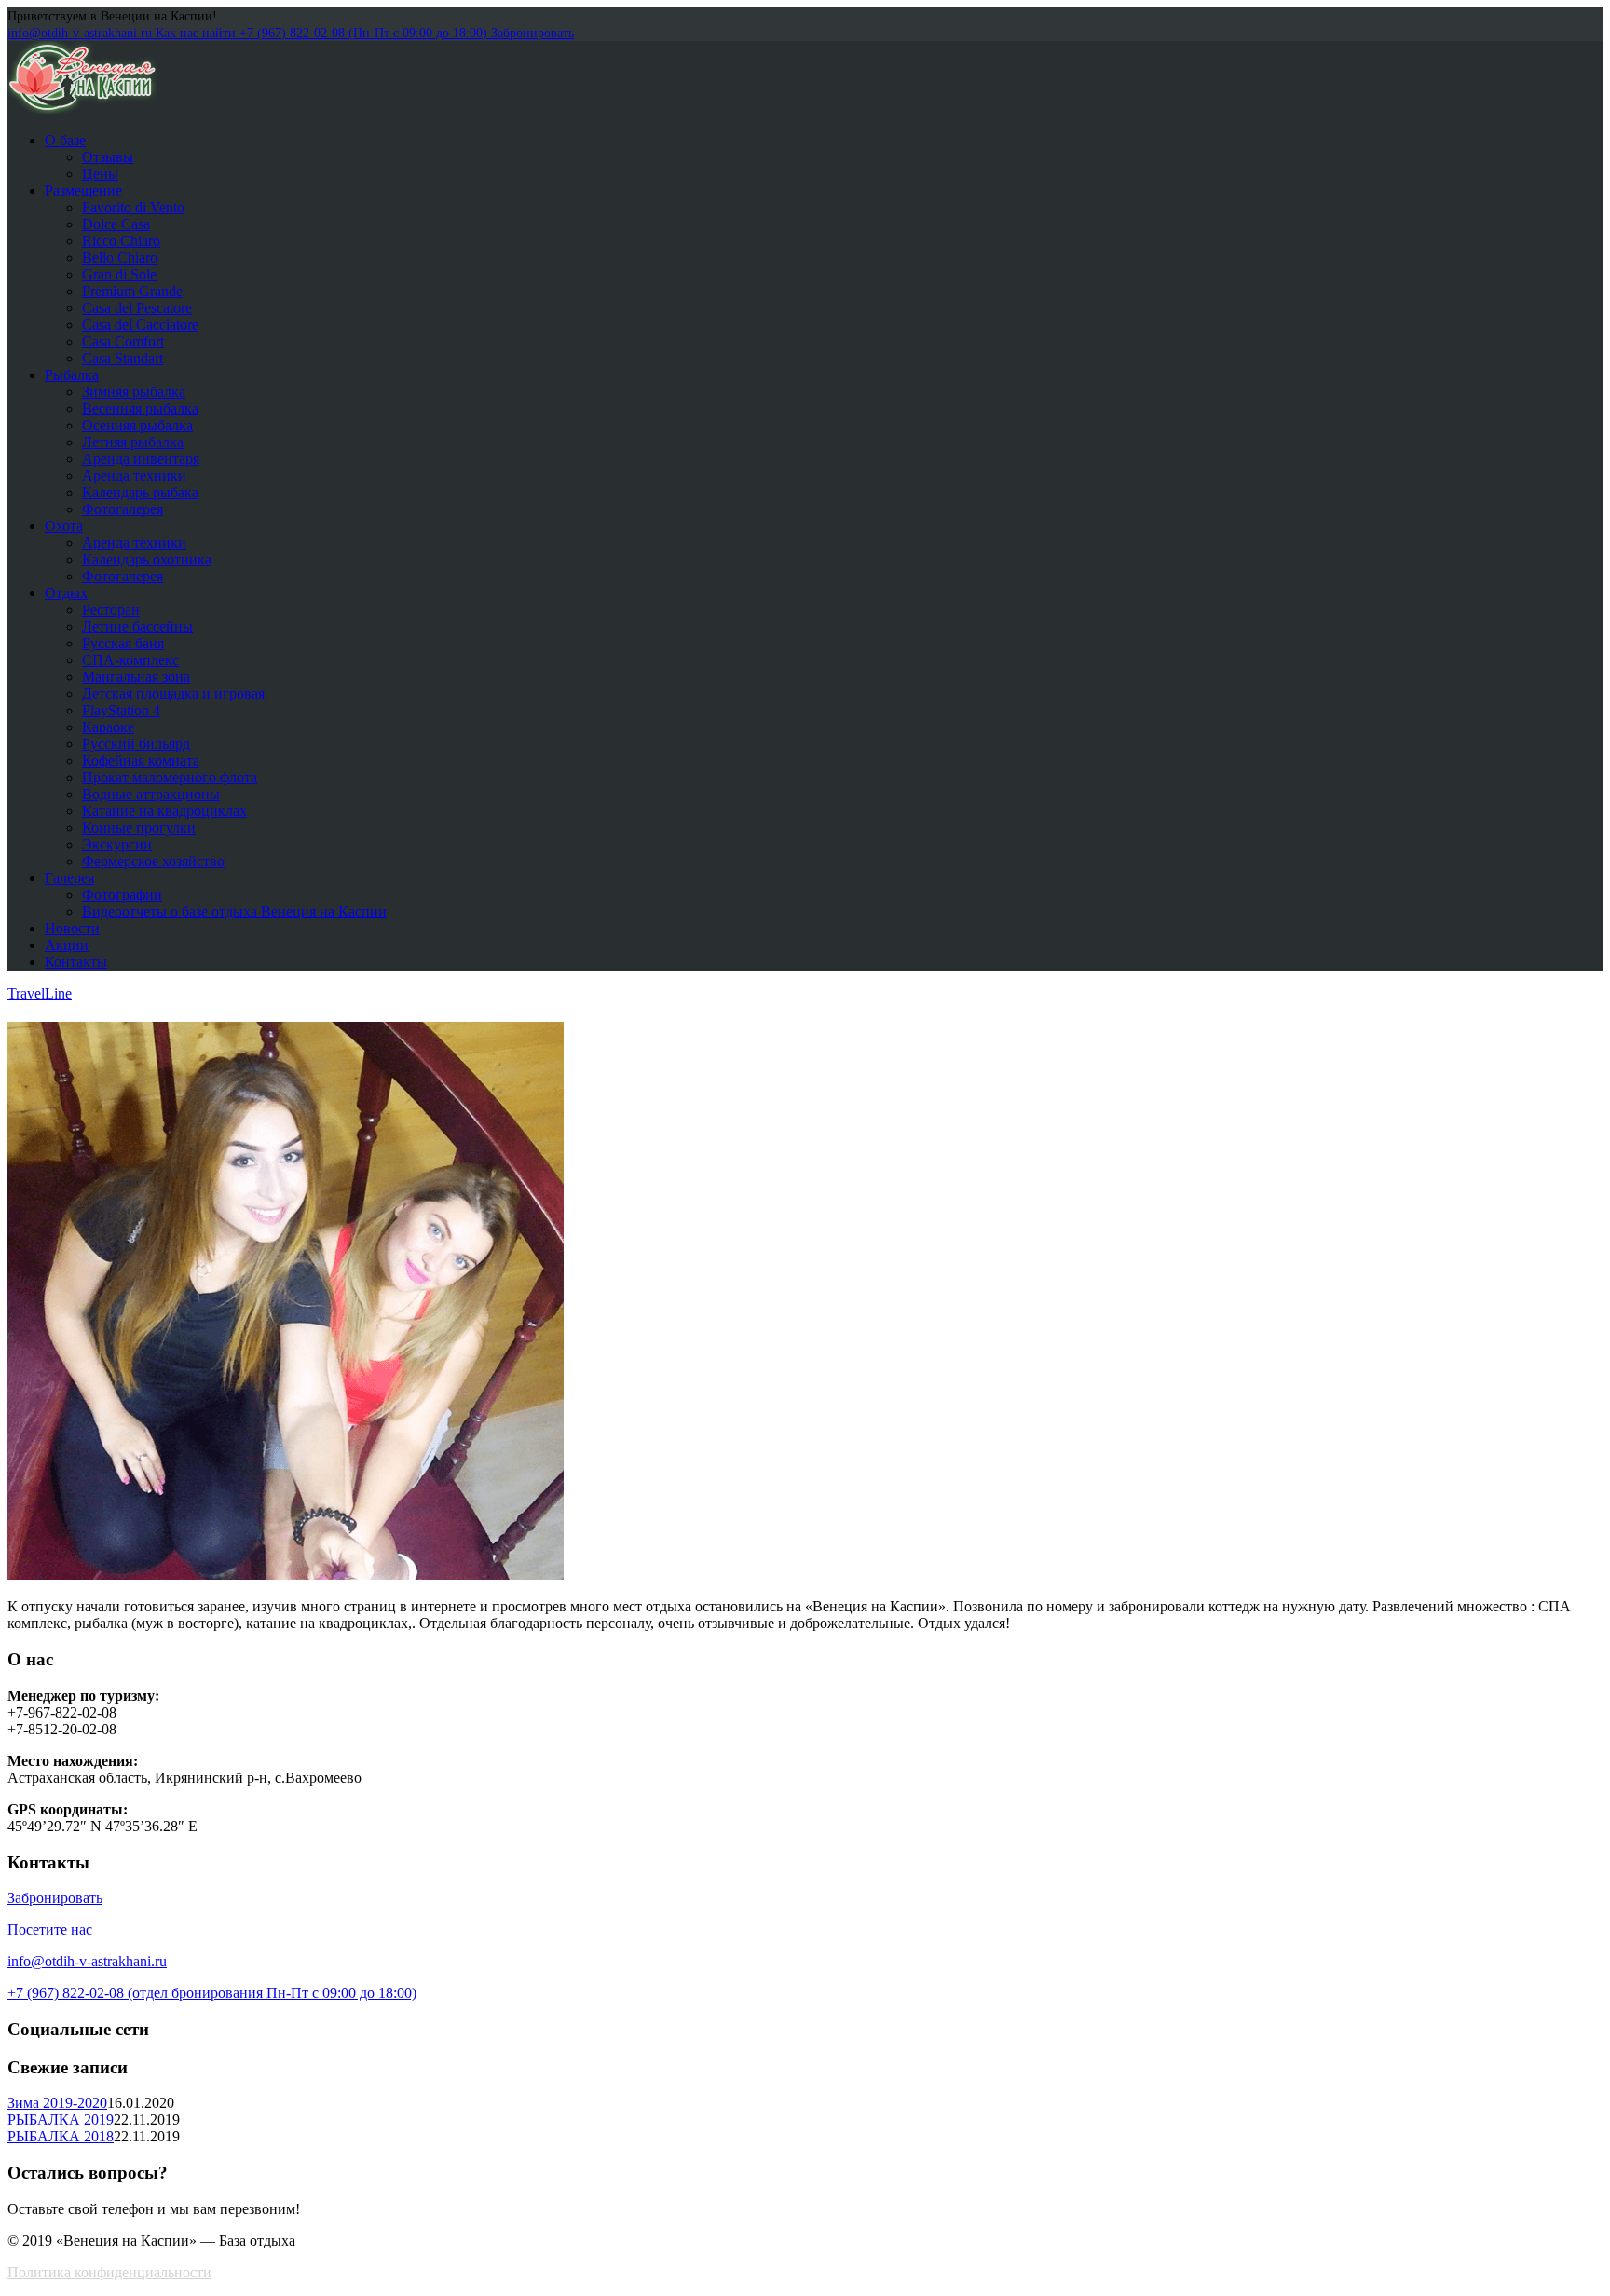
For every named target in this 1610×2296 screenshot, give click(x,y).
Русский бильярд (136, 744)
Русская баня (123, 643)
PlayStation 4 (121, 710)
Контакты (76, 962)
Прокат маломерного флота (170, 777)
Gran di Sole (119, 274)
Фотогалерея (123, 509)
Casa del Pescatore (137, 308)
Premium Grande (132, 291)
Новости (72, 928)
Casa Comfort (123, 341)
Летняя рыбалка (133, 442)
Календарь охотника (147, 559)
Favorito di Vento (133, 207)
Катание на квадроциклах (164, 811)
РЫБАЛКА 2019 (61, 2119)
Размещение (83, 190)
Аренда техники (134, 476)
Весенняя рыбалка (140, 408)
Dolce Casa (116, 224)
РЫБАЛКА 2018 (61, 2136)
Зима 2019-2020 (57, 2103)
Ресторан (111, 610)
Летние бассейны (137, 626)
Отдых (66, 593)
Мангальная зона (136, 677)
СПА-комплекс (130, 660)
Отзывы (108, 157)
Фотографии (122, 895)
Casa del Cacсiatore (140, 325)
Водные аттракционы (151, 794)
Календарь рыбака (140, 492)
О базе (65, 140)
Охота (64, 526)
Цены (100, 174)
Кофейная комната (141, 761)
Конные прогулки (139, 828)
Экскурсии (117, 844)
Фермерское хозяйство (153, 861)
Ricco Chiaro (121, 241)
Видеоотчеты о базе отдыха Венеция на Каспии (234, 911)
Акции (67, 945)
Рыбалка (72, 375)
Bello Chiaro (120, 258)
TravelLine (40, 993)
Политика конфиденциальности (109, 2272)
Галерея (69, 878)
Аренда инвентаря (141, 459)
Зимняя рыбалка (134, 392)
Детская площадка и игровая (173, 693)
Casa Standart (123, 358)
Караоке (108, 727)
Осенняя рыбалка (137, 425)
